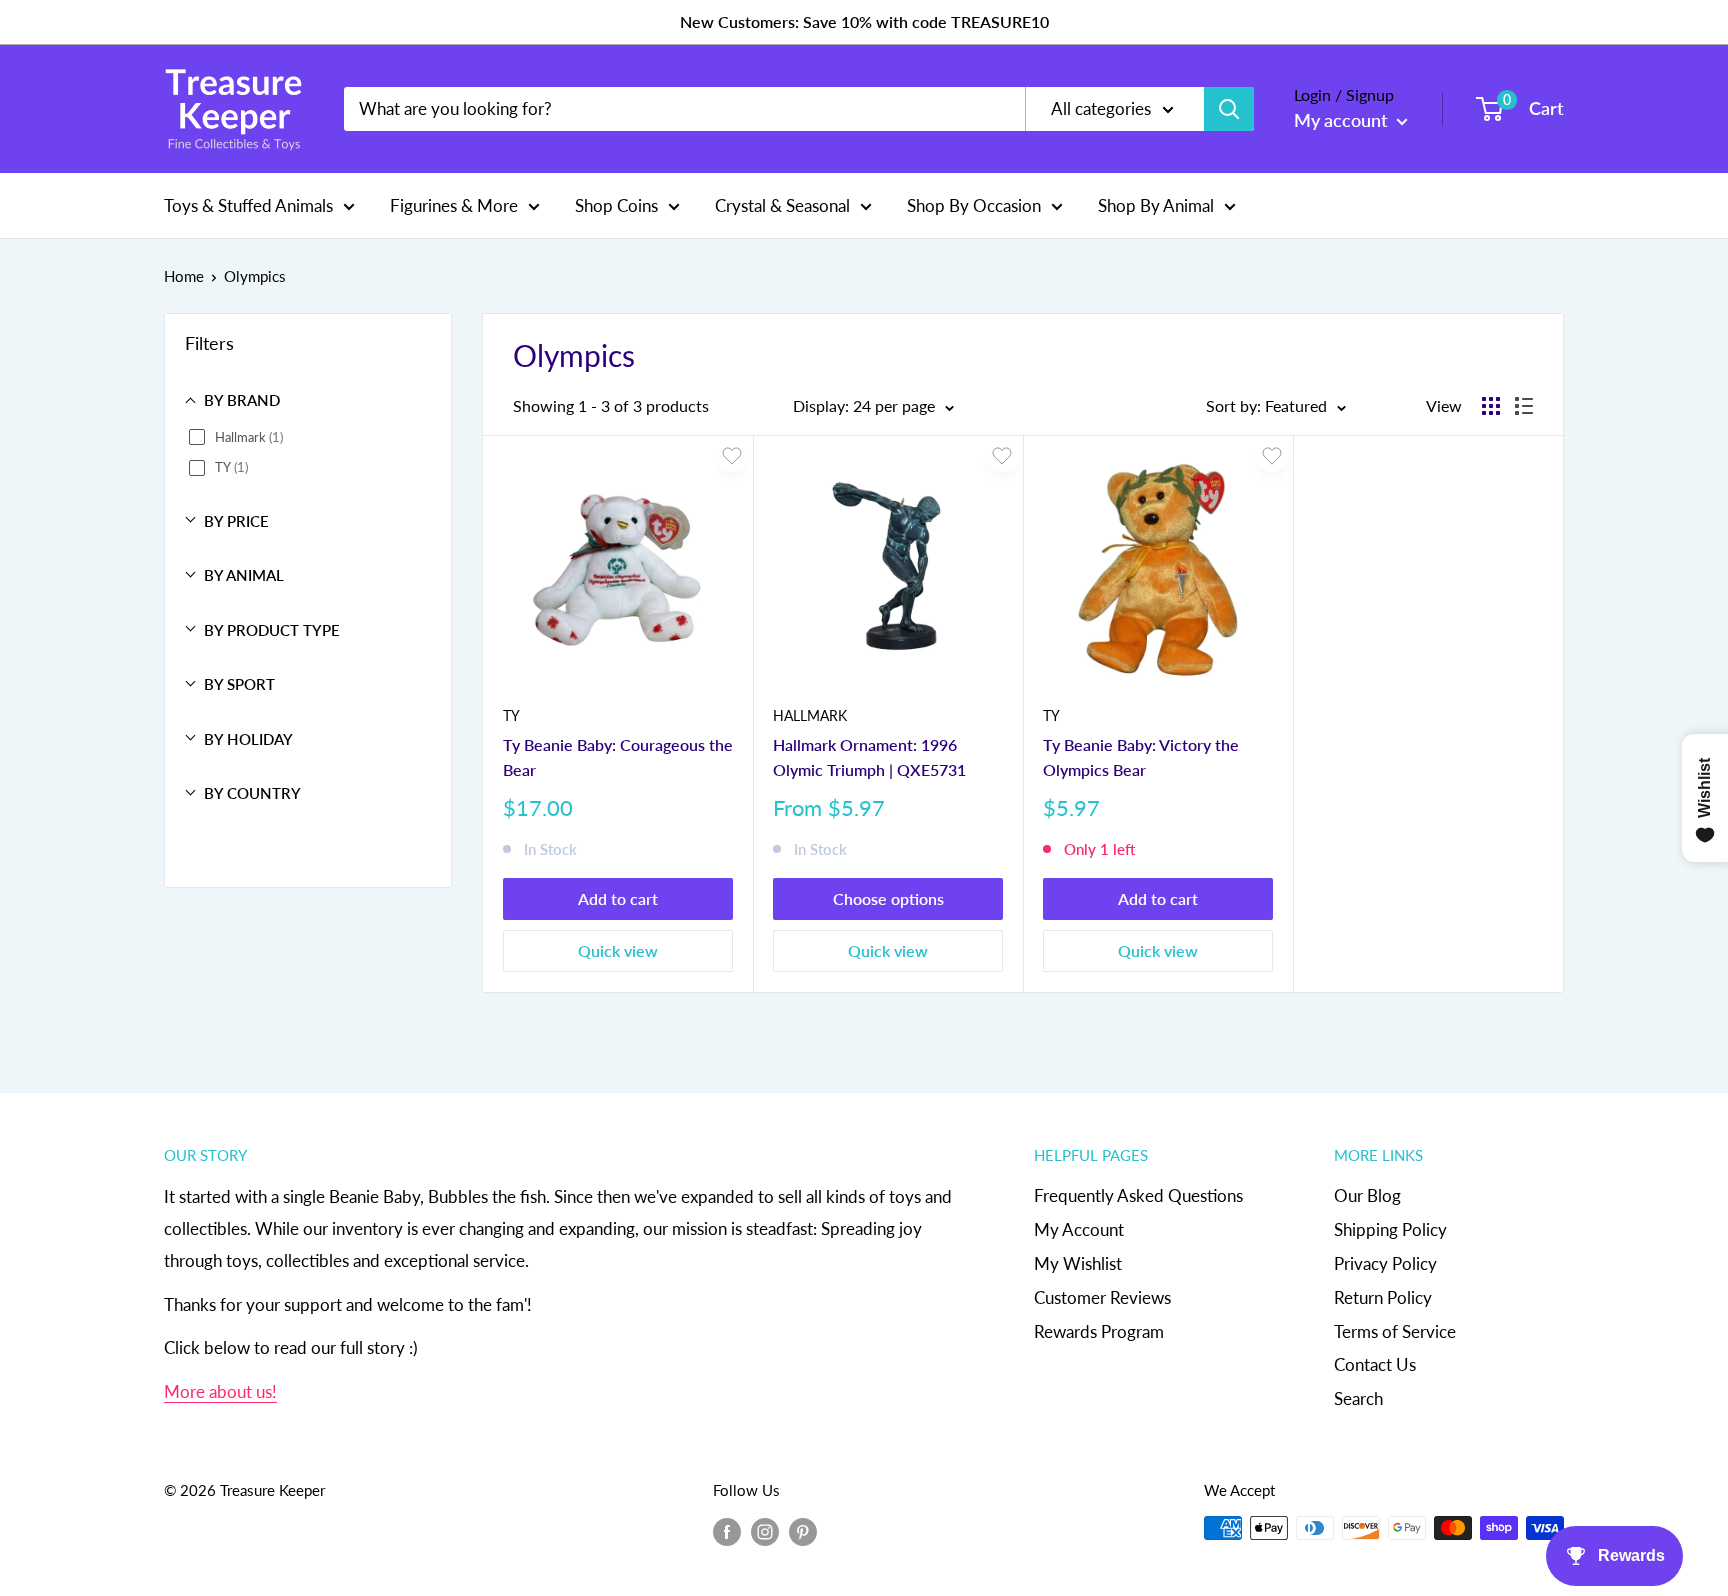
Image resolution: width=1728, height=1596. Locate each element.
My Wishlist (1078, 1263)
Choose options (888, 898)
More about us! (220, 1391)
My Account (1079, 1229)
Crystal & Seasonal (782, 204)
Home (184, 276)
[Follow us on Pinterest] (803, 1531)
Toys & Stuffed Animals (248, 204)
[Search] (1229, 109)
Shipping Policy (1390, 1229)
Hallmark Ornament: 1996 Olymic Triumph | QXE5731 (869, 757)
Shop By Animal (1156, 204)
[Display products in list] (1524, 406)
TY (511, 715)
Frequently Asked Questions (1138, 1195)
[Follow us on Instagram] (765, 1531)
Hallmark (810, 715)
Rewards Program (1099, 1331)
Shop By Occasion (974, 204)
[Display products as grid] (1491, 406)
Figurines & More (454, 204)
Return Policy (1383, 1297)
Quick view (618, 950)
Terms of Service (1395, 1331)
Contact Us (1375, 1364)
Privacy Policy (1385, 1263)
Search (1358, 1398)
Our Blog (1367, 1195)
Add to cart (618, 898)
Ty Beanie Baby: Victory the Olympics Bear (1141, 757)
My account (1343, 120)
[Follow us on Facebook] (727, 1531)
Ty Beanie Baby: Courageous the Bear (618, 757)
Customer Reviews (1102, 1297)
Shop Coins (616, 204)
